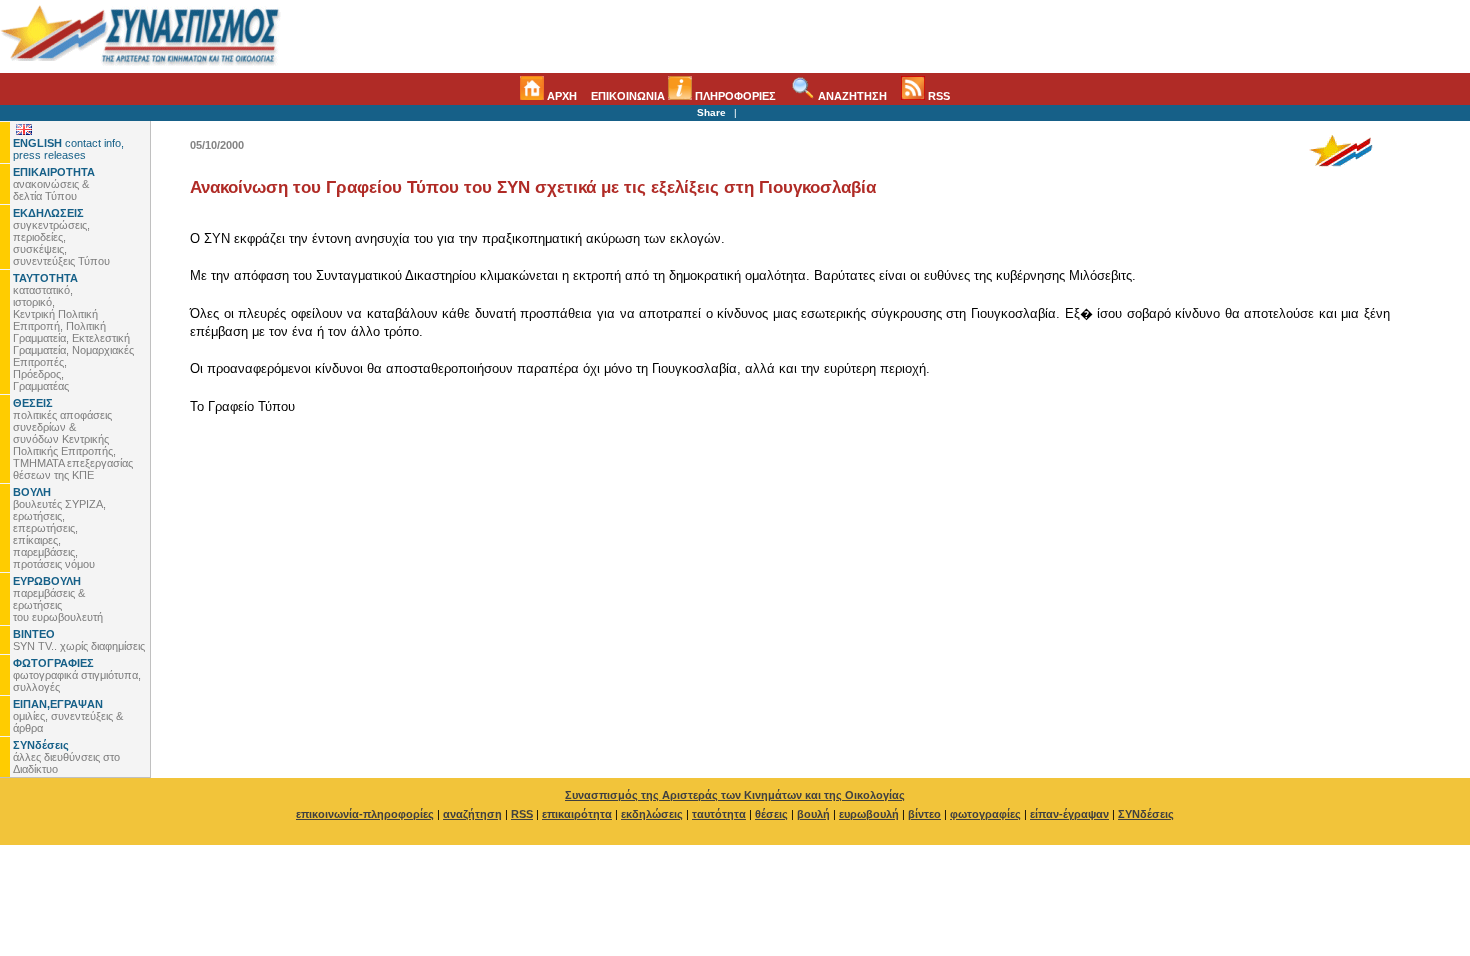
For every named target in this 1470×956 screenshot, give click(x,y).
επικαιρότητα (577, 814)
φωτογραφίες (985, 814)
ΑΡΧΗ (560, 96)
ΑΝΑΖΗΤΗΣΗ (851, 96)
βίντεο (924, 814)
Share (711, 112)
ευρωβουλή (869, 814)
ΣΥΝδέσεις (1146, 814)
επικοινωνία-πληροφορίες (365, 814)
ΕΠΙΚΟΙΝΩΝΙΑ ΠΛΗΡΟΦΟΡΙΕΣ (683, 96)
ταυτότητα (719, 814)
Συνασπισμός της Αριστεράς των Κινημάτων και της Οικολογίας (735, 795)
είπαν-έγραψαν (1069, 814)
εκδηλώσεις (652, 814)
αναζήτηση (472, 814)
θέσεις (771, 814)
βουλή (813, 814)
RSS (937, 96)
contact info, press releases (68, 149)
